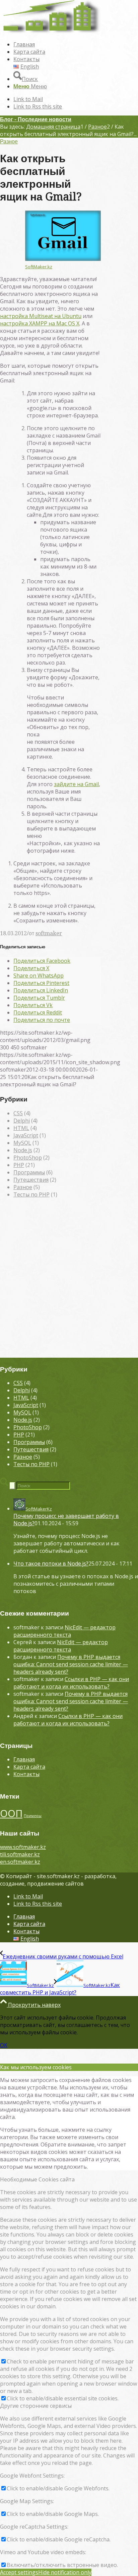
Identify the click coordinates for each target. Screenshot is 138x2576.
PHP (19, 1165)
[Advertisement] (69, 1281)
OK (4, 2045)
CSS (18, 1113)
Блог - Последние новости (36, 119)
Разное (9, 142)
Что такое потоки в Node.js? (51, 1564)
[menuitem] (76, 44)
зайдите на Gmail (76, 784)
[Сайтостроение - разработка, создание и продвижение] (50, 32)
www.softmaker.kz (23, 1847)
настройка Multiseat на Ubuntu (41, 316)
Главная (24, 1759)
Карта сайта (29, 1767)
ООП (11, 1813)
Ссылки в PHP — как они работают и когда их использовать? (71, 1683)
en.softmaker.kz (20, 1862)
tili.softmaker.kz (20, 1854)
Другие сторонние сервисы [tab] (36, 2406)
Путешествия (31, 1180)
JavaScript (26, 1135)
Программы (29, 1172)
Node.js (23, 1150)
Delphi (22, 1121)
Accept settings (19, 2572)
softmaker (49, 933)
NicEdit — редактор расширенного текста (64, 1631)
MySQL (22, 1143)
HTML (21, 1128)
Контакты (26, 1774)
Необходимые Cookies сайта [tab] (37, 2179)
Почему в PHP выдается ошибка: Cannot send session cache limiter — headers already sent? (71, 1664)
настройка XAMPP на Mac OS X (40, 323)
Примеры (33, 1816)
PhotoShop (28, 1158)
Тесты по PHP (31, 1194)
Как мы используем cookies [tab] (36, 2067)
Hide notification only (65, 2572)
